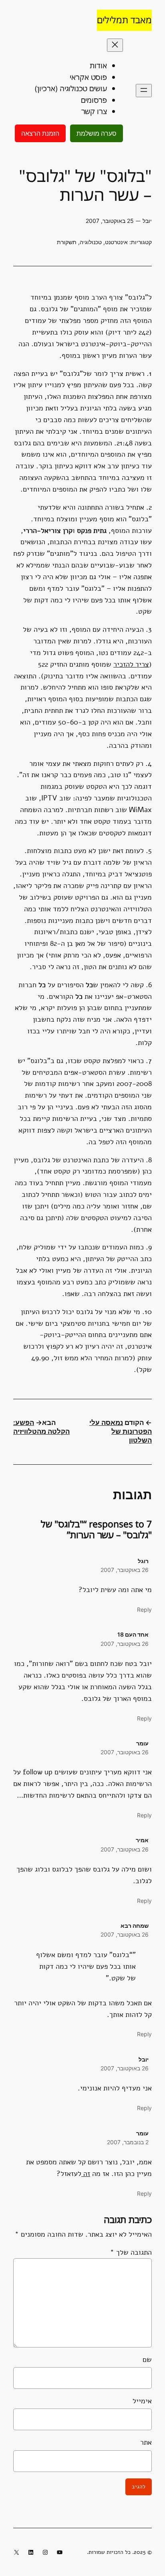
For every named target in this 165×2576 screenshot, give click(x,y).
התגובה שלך (131, 2252)
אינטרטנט (116, 242)
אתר (146, 2442)
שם (147, 2360)
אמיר (142, 1840)
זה (86, 2174)
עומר (142, 1743)
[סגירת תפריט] (115, 45)
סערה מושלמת (97, 133)
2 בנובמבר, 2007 (128, 2142)
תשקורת (67, 242)
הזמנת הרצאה (40, 133)
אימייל (142, 2401)
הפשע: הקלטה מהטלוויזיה (41, 1427)
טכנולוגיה (91, 242)
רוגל (143, 1561)
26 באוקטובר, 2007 (125, 1570)
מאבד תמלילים (124, 20)
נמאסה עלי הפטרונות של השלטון (121, 1431)
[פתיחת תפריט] (144, 91)
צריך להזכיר (131, 664)
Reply (144, 1609)
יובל (144, 2059)
